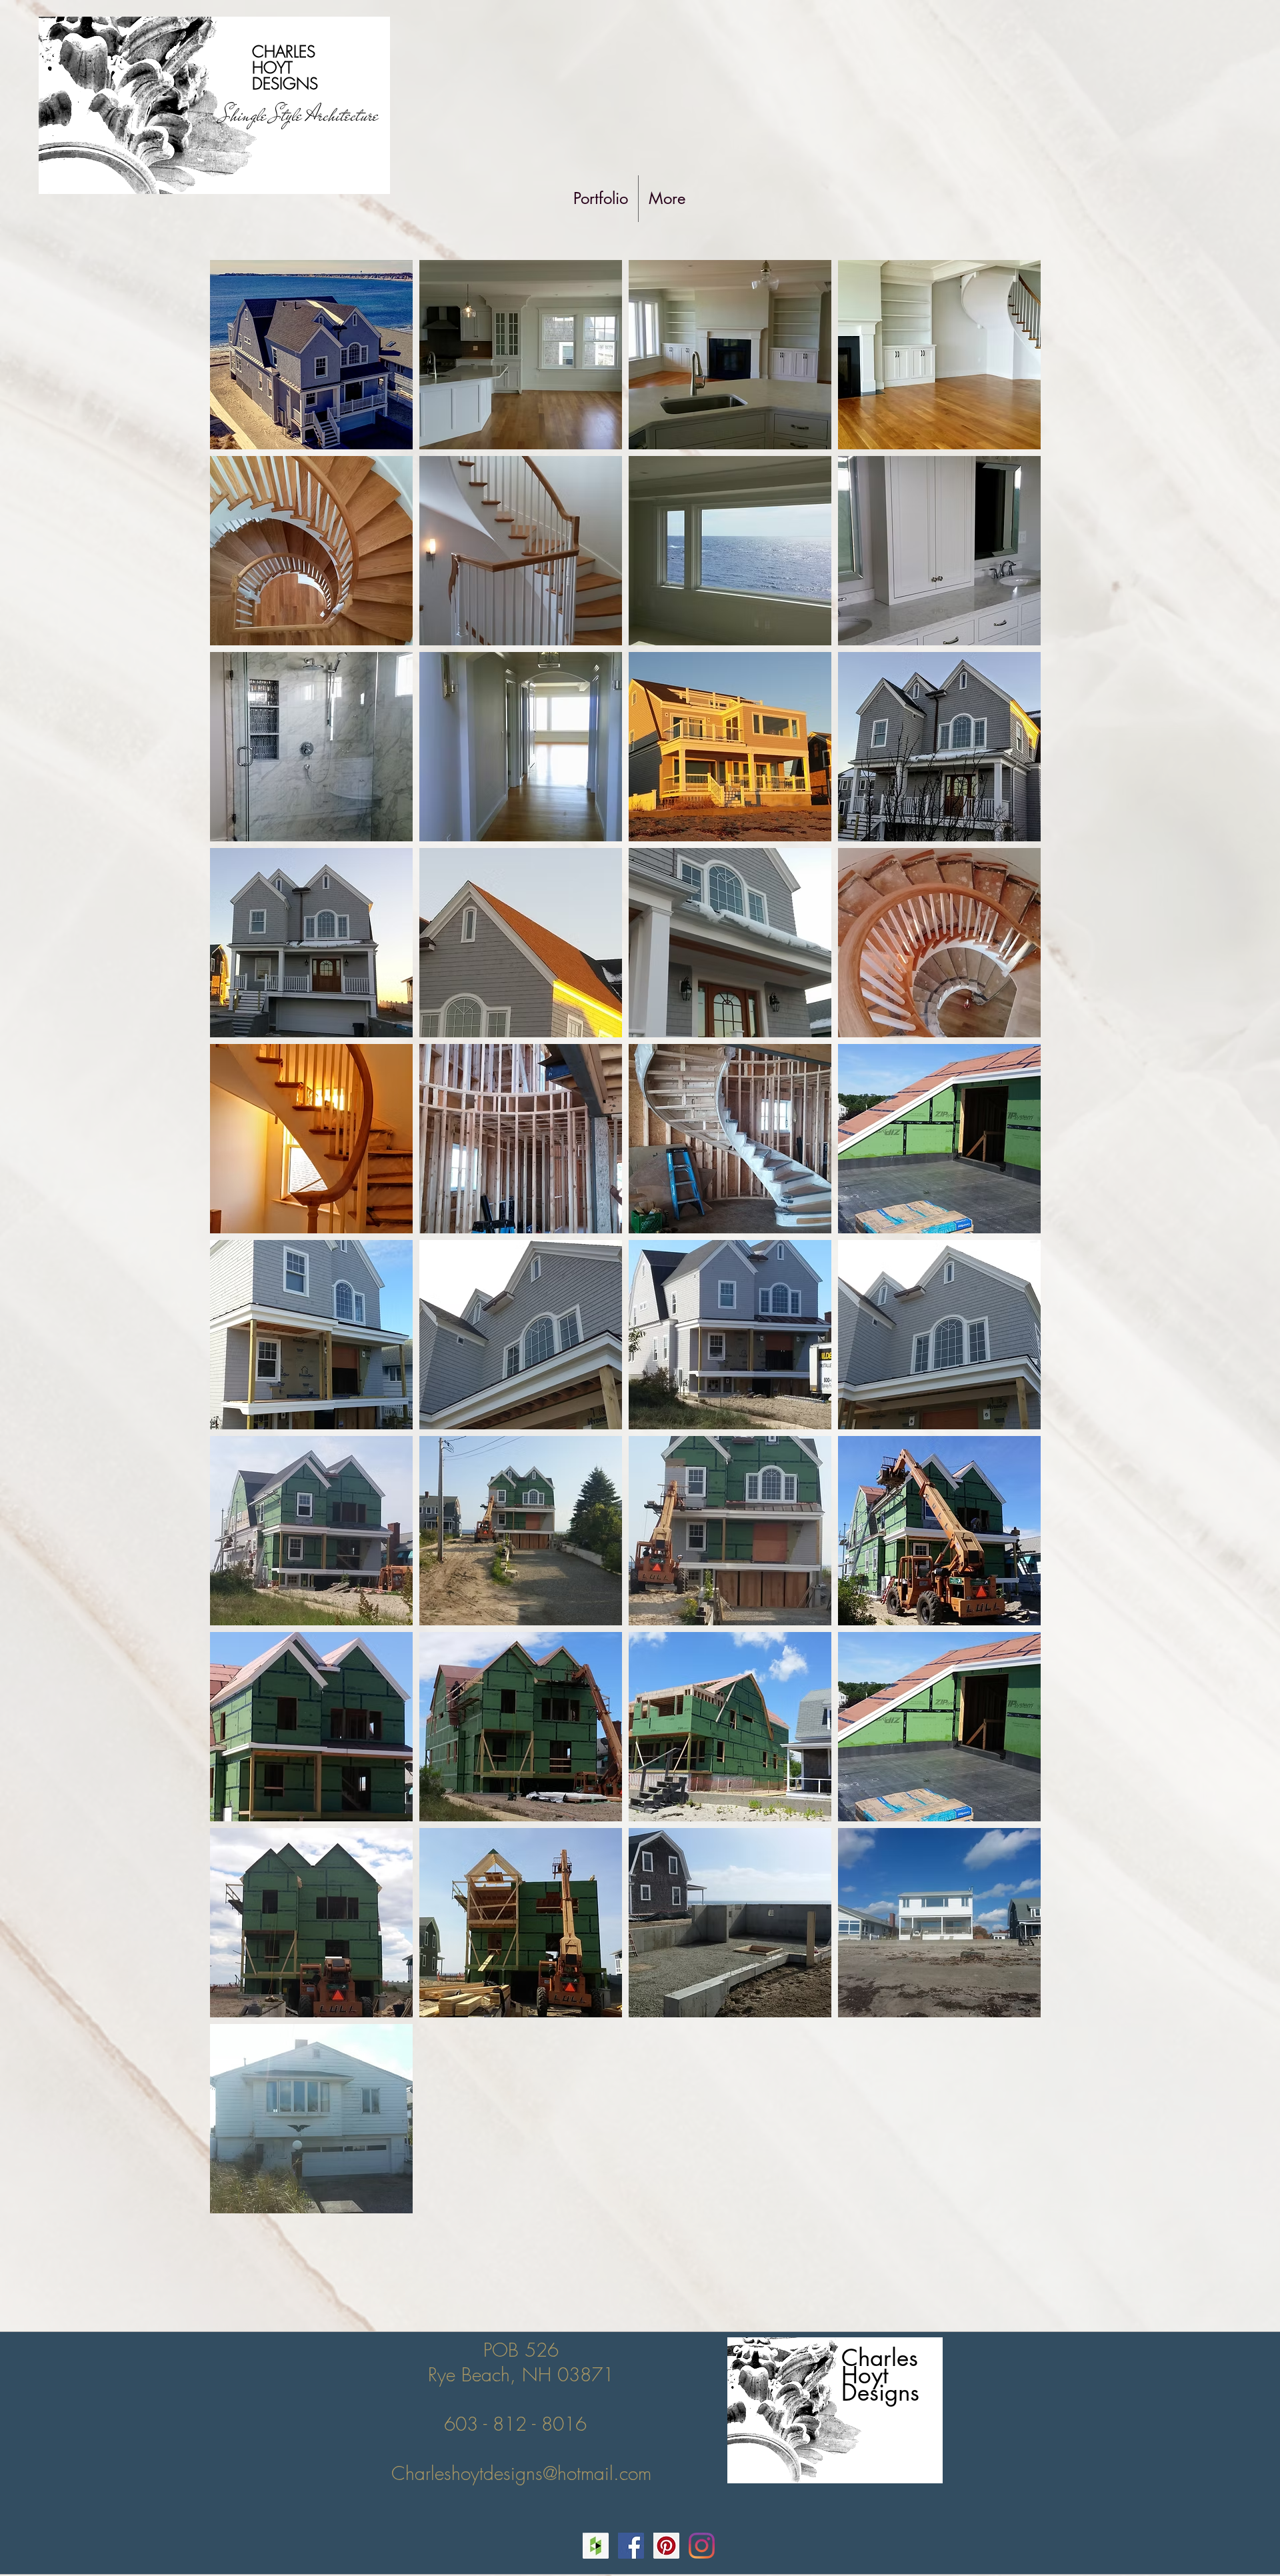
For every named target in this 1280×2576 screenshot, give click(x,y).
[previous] (234, 1244)
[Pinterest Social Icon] (666, 2546)
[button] (311, 355)
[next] (1016, 1244)
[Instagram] (702, 2546)
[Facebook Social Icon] (631, 2546)
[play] (1012, 2202)
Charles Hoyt (880, 2366)
